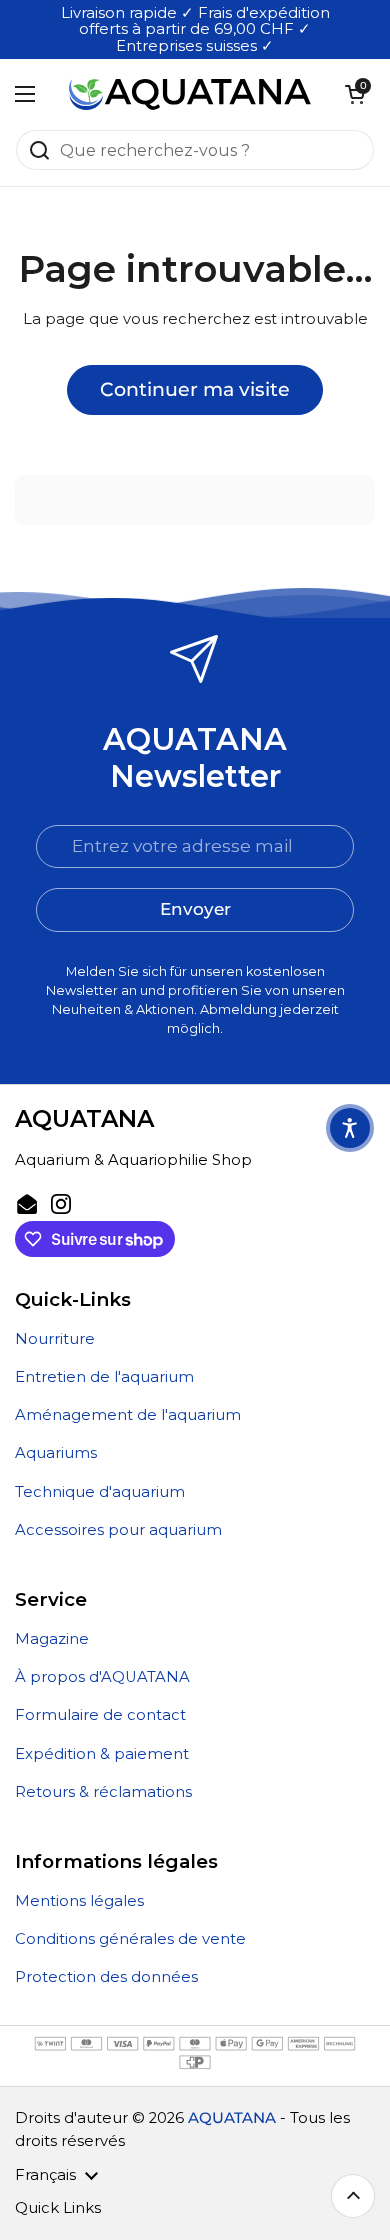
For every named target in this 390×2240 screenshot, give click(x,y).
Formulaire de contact (100, 1715)
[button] (355, 94)
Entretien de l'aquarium (104, 1377)
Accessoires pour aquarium (118, 1530)
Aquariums (56, 1453)
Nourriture (55, 1339)
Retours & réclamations (103, 1792)
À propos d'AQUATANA (102, 1677)
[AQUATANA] (190, 94)
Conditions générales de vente (130, 1939)
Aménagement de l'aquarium (128, 1415)
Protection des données (106, 1977)
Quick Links (58, 2208)
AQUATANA (232, 2118)
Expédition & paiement (102, 1754)
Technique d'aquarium (100, 1492)
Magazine (52, 1639)
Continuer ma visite (195, 389)
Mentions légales (79, 1901)
